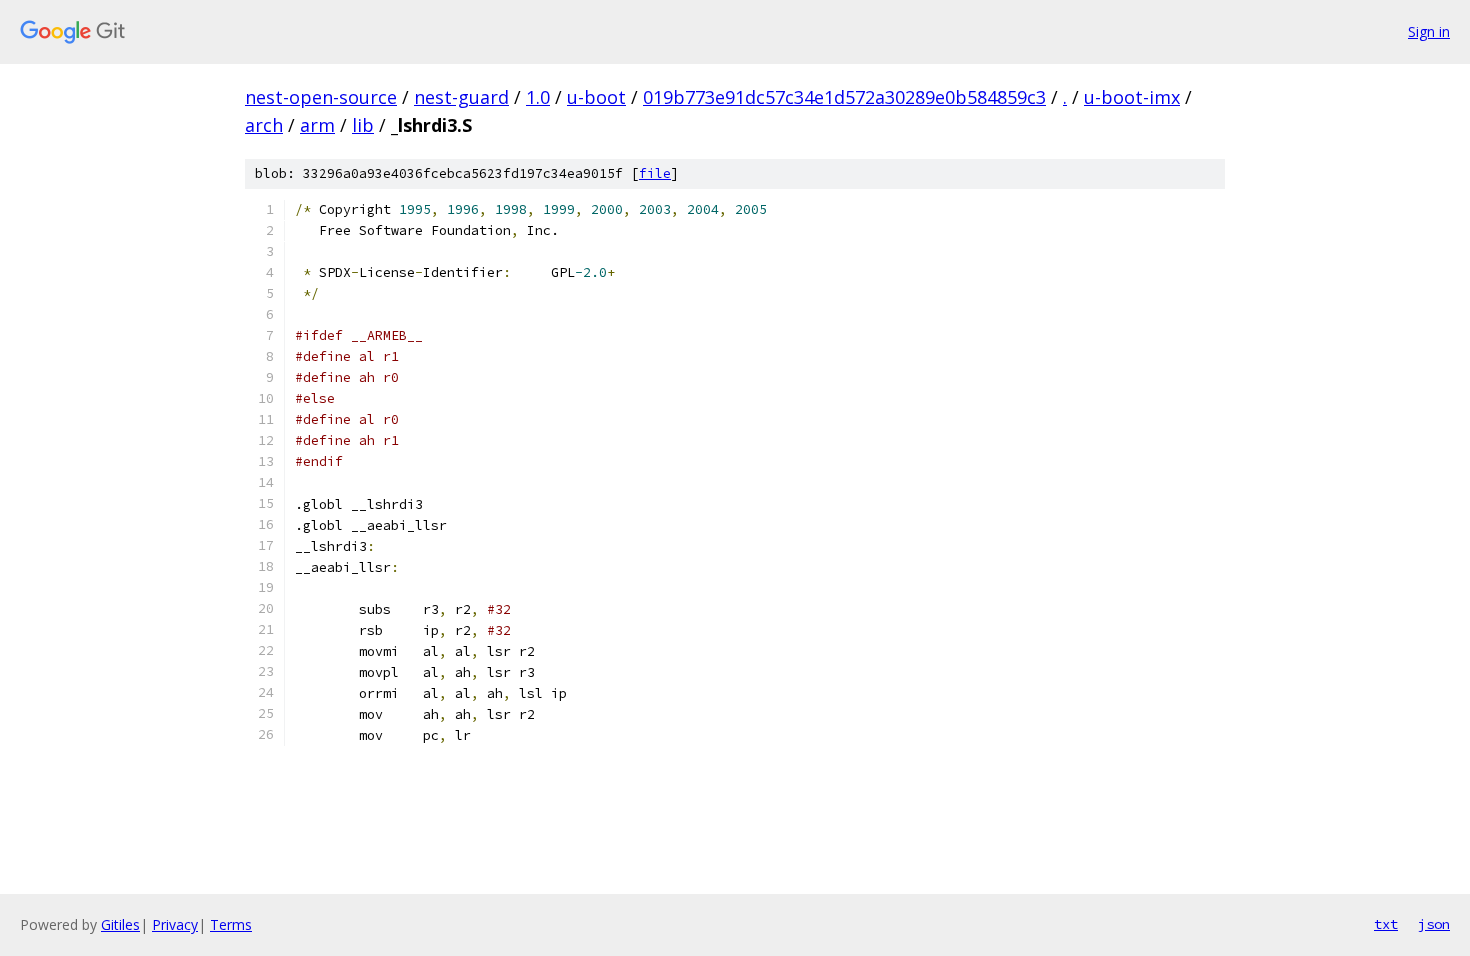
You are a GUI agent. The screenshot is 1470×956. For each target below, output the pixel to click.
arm (317, 125)
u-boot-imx (1132, 97)
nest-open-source (321, 97)
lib (363, 125)
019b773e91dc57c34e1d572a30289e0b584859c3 (844, 97)
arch (264, 125)
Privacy (175, 924)
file (655, 173)
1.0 (538, 97)
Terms (231, 924)
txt (1386, 924)
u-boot (596, 97)
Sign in (1429, 31)
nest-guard (461, 97)
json (1434, 924)
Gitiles (120, 924)
